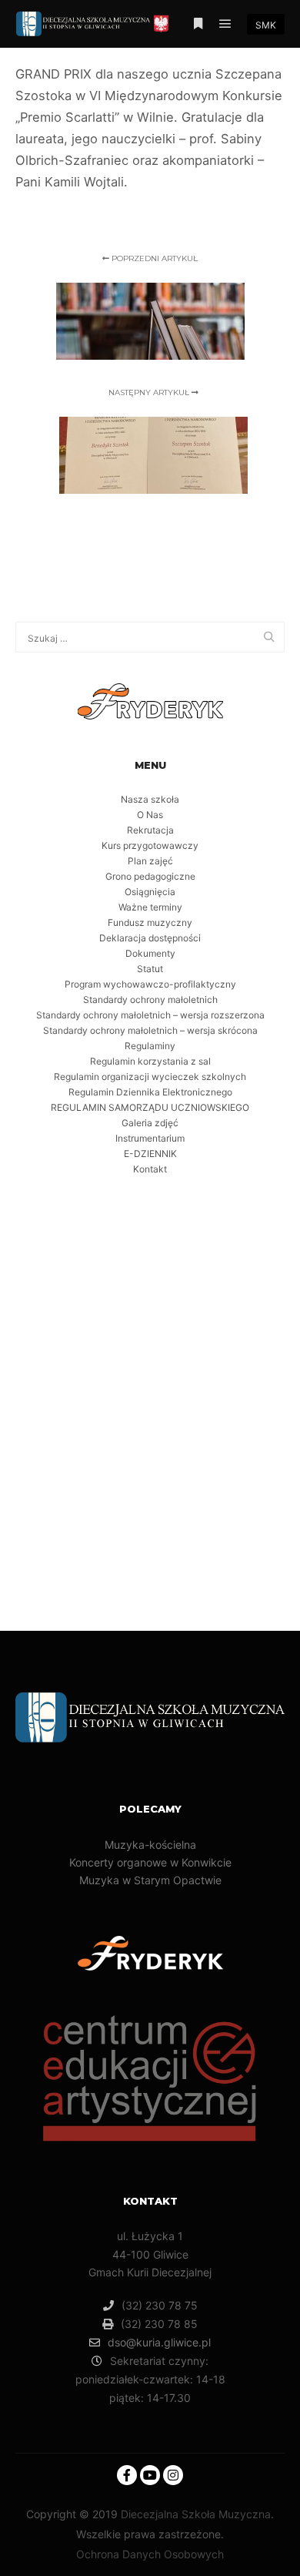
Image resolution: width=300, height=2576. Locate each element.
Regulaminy (150, 1046)
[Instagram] (173, 2475)
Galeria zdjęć (150, 1123)
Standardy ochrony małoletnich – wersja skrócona (150, 1030)
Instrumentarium (150, 1138)
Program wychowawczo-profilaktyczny (150, 984)
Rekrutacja (150, 830)
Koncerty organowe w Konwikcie (150, 1862)
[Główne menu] (225, 24)
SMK (266, 25)
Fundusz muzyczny (150, 922)
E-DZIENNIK (150, 1154)
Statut (150, 969)
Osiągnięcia (150, 892)
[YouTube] (150, 2475)
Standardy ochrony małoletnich (150, 1000)
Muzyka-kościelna (150, 1845)
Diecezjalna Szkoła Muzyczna (196, 2514)
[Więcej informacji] (198, 24)
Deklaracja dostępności (150, 938)
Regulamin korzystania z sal (150, 1061)
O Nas (150, 815)
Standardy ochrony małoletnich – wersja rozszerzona (150, 1015)
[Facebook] (127, 2475)
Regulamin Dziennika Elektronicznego (150, 1092)
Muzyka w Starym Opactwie (150, 1880)
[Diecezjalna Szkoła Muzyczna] (92, 24)
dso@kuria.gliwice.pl (159, 2342)
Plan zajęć (150, 861)
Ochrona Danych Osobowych (150, 2554)
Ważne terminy (150, 907)
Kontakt (150, 1169)
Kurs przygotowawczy (150, 845)
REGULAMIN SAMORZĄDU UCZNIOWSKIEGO (150, 1107)
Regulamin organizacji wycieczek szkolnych (150, 1077)
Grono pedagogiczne (150, 876)
